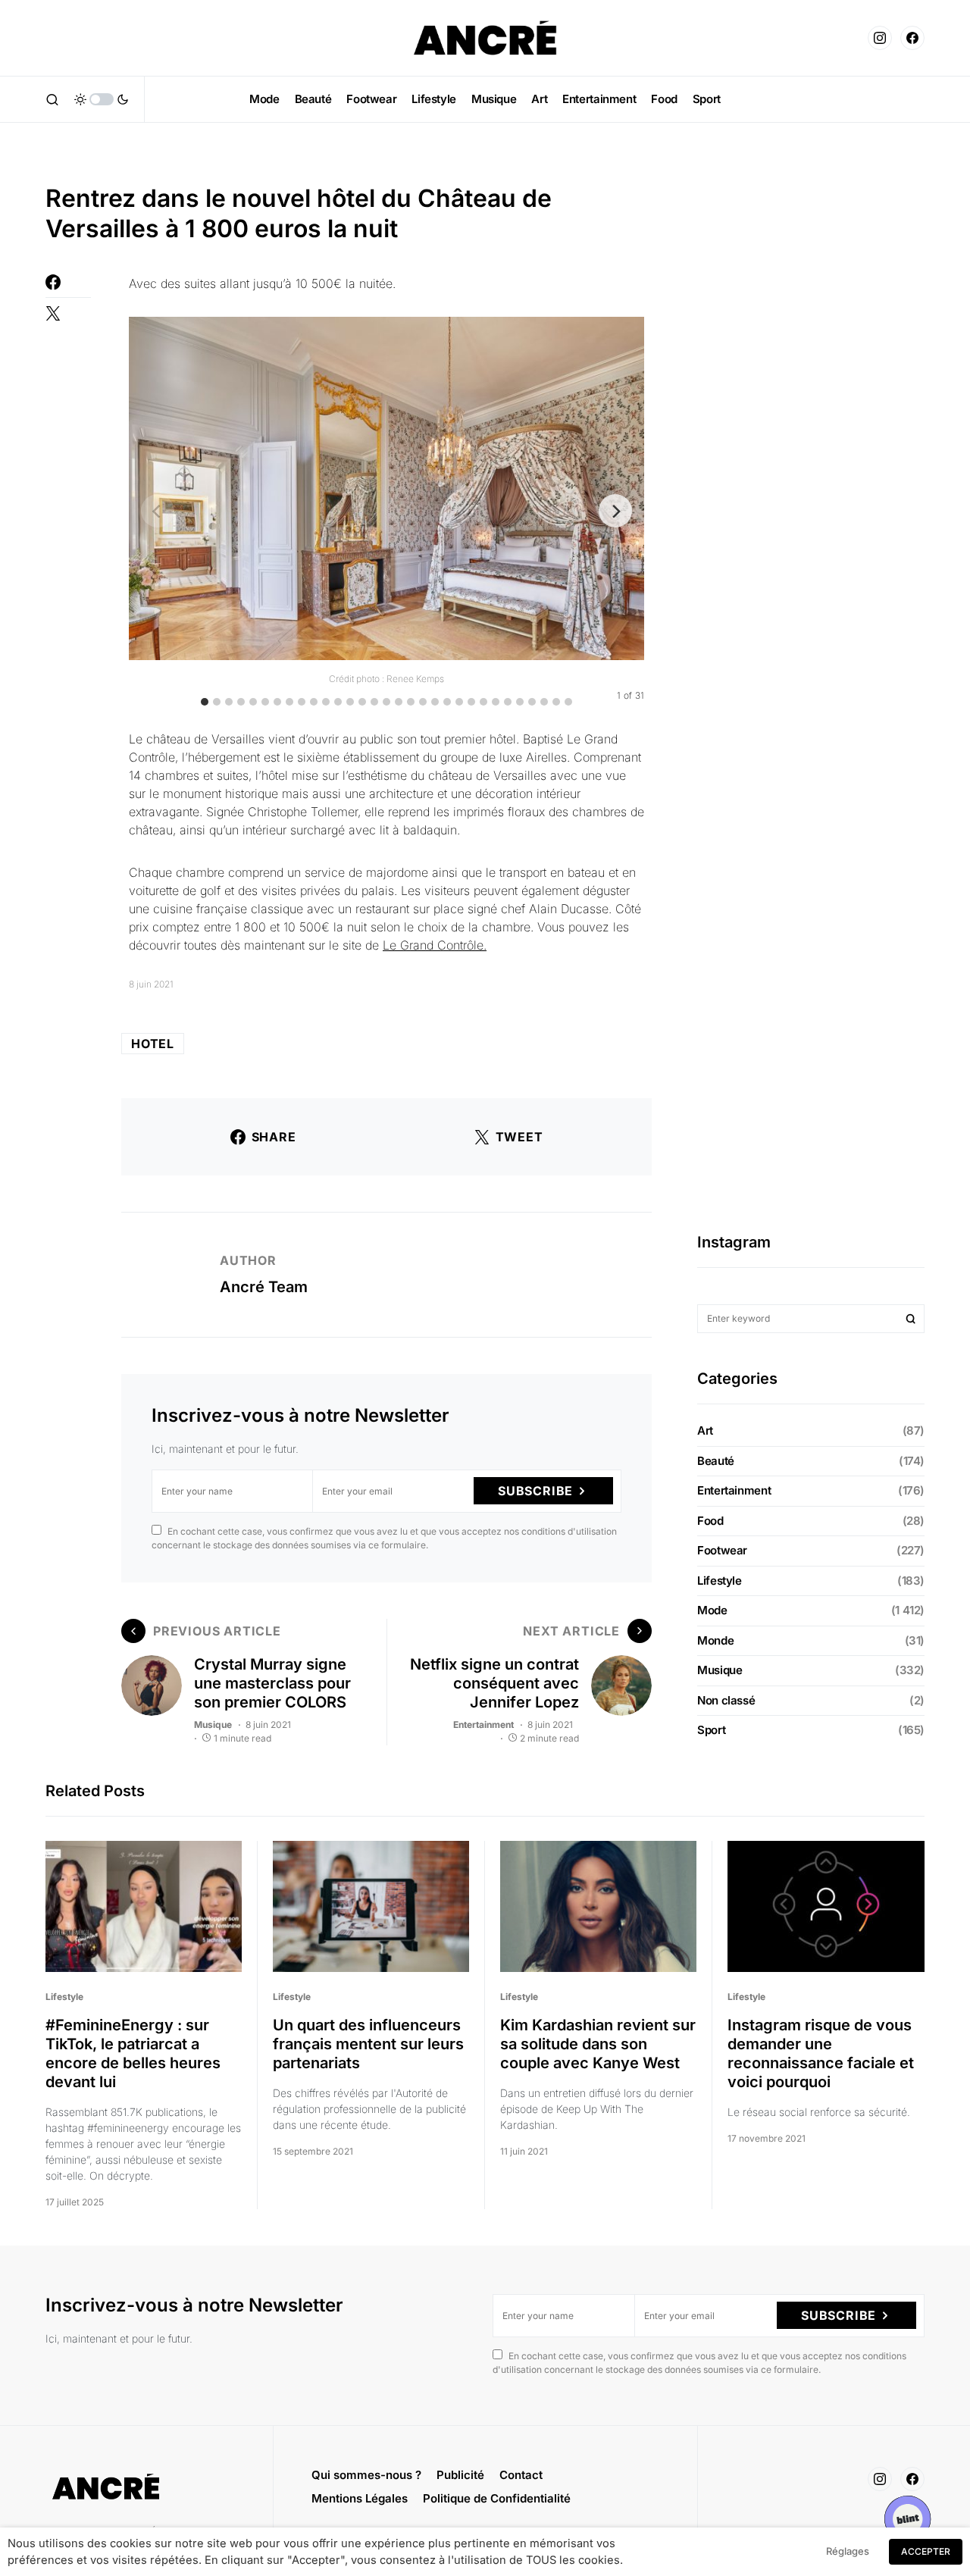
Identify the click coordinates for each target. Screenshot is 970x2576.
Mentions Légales (360, 2498)
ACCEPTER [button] (926, 2551)
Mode (712, 1610)
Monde (715, 1640)
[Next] (615, 511)
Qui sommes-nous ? (366, 2475)
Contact (521, 2475)
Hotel (153, 1044)
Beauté (716, 1461)
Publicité (460, 2475)
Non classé (726, 1700)
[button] (52, 99)
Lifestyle (720, 1581)
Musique (213, 1725)
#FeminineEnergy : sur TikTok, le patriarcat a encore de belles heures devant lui (133, 2053)
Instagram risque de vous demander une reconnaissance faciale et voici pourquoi (821, 2053)
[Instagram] (880, 38)
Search (911, 1319)
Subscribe (535, 1491)
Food (710, 1521)
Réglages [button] (848, 2551)
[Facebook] (912, 38)
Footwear (722, 1550)
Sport (711, 1730)
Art (705, 1430)
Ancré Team (264, 1287)
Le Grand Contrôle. (435, 945)
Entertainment (483, 1725)
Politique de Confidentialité (497, 2498)
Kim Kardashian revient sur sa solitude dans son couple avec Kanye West (598, 2044)
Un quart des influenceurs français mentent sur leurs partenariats (368, 2044)
